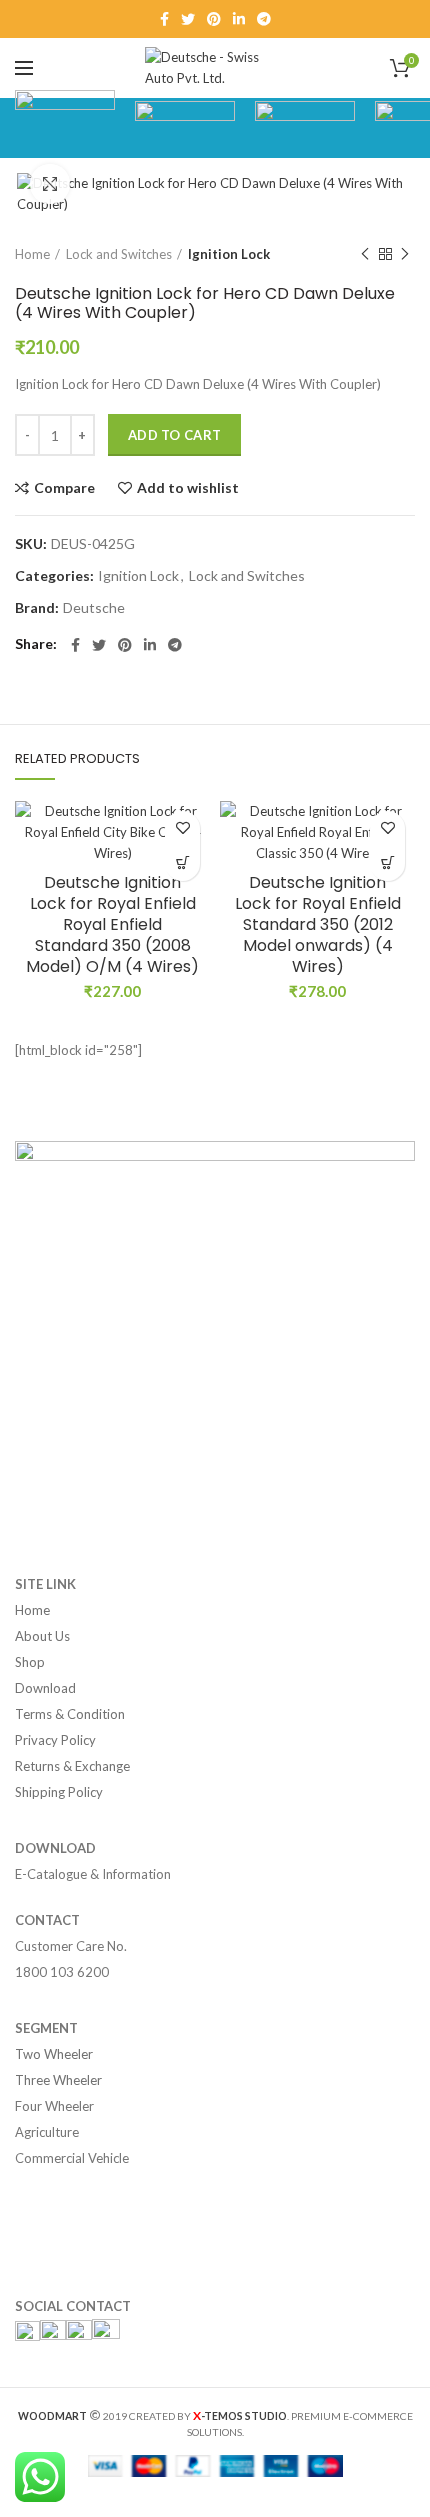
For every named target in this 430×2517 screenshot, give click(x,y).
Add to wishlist (188, 488)
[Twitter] (188, 19)
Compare (64, 488)
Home (32, 254)
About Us (42, 1636)
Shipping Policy (59, 1792)
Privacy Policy (55, 1740)
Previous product (365, 254)
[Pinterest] (214, 19)
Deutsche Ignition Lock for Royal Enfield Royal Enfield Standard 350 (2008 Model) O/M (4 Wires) (112, 925)
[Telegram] (264, 19)
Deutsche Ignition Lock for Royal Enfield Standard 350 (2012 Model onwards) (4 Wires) (318, 925)
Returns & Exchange (72, 1766)
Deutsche (94, 608)
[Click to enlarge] (50, 184)
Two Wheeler (54, 2054)
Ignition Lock (229, 254)
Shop (30, 1662)
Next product (405, 254)
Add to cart (174, 435)
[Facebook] (164, 19)
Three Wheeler (58, 2080)
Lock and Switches (119, 254)
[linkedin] (239, 19)
